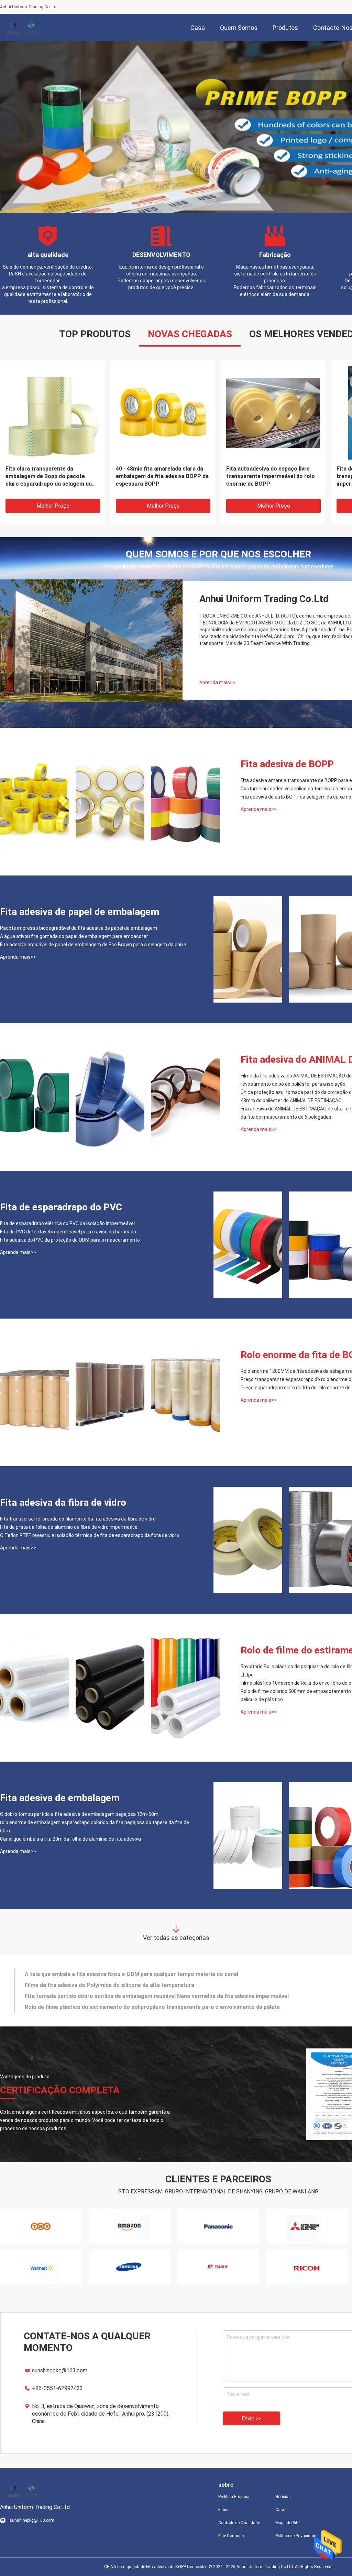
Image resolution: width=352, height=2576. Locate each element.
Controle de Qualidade (239, 2523)
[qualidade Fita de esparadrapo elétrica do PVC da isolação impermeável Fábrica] (248, 1245)
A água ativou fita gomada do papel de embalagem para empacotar (74, 936)
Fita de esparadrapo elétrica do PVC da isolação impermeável (67, 1223)
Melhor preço (53, 506)
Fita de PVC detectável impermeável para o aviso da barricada (68, 1232)
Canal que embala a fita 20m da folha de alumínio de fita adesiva (70, 1839)
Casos (282, 2510)
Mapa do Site (287, 2523)
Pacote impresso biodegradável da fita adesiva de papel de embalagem (272, 472)
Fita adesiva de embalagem (60, 1798)
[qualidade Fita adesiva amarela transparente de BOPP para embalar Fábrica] (34, 802)
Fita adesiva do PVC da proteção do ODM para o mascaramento (70, 1240)
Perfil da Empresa (234, 2497)
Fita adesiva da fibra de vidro (63, 1502)
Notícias (283, 2497)
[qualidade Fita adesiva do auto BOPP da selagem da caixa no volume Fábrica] (186, 802)
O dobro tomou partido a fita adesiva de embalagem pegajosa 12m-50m (79, 1814)
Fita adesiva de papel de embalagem (80, 912)
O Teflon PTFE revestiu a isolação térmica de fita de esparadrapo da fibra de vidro (90, 1535)
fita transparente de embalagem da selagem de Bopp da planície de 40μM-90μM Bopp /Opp (51, 476)
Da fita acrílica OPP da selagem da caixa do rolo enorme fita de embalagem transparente (160, 476)
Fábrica (225, 2510)
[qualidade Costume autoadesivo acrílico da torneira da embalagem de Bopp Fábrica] (110, 802)
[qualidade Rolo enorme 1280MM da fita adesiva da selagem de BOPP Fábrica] (34, 1392)
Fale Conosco (231, 2536)
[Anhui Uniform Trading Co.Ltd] (22, 27)
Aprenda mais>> (217, 682)
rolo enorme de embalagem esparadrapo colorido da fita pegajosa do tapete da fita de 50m (95, 1827)
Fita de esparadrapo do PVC (61, 1207)
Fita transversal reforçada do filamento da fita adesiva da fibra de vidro (78, 1519)
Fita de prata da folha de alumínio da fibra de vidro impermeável (69, 1527)
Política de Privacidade (296, 2536)
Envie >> (251, 2419)
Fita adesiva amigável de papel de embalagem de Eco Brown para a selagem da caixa (93, 945)
